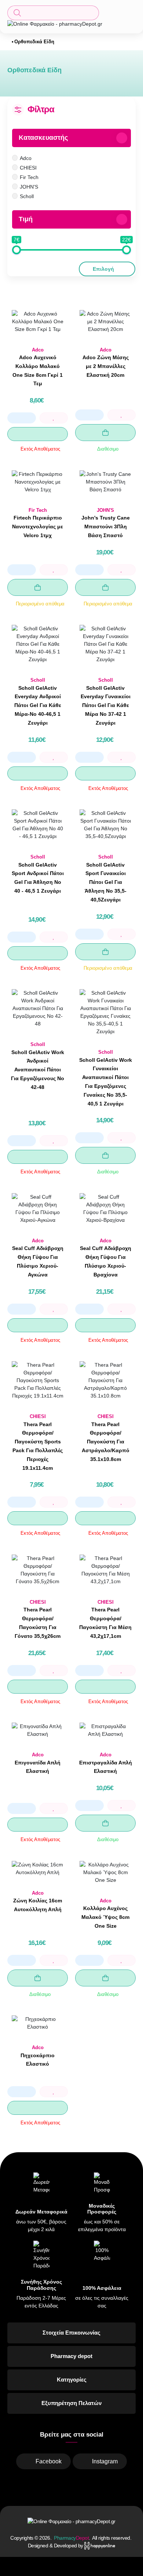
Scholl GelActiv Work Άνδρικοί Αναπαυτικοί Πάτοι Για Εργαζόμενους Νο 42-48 (38, 1070)
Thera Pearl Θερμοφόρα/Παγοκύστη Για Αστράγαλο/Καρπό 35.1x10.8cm (106, 1442)
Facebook (49, 2461)
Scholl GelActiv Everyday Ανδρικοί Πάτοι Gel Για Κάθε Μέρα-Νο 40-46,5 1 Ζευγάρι (38, 705)
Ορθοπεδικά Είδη (34, 42)
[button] (53, 13)
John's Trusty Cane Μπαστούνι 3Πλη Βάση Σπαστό (106, 527)
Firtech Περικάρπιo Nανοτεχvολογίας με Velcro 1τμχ (38, 527)
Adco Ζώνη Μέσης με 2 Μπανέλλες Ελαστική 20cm (106, 366)
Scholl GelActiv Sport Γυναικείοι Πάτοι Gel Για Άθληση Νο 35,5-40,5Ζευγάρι (106, 882)
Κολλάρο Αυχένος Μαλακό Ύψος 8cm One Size (105, 1917)
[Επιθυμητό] (54, 418)
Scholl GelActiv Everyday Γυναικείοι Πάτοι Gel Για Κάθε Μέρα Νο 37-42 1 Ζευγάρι (106, 705)
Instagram (105, 2461)
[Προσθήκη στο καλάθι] (105, 433)
